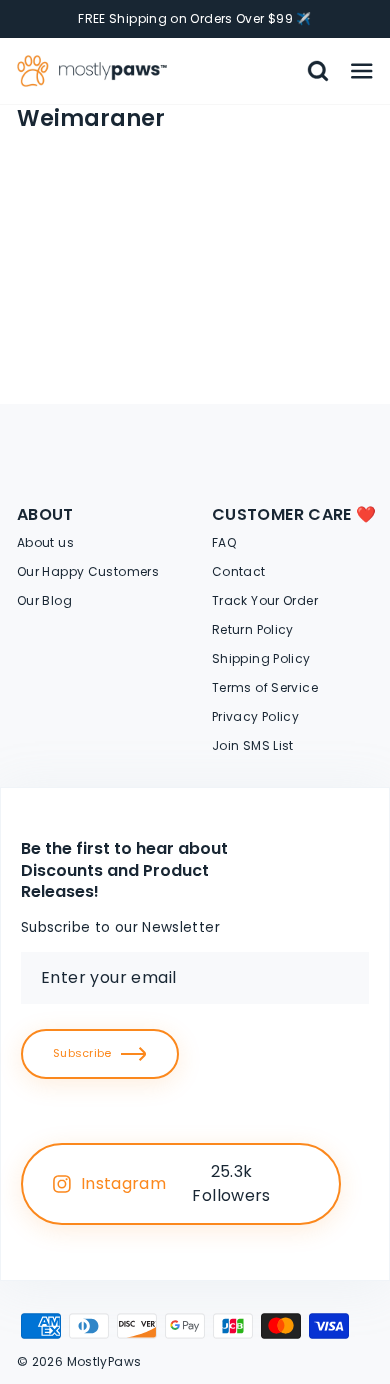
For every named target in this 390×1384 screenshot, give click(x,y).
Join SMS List (253, 745)
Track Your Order (265, 600)
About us (45, 542)
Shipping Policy (261, 658)
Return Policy (253, 629)
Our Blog (44, 600)
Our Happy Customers (88, 571)
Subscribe (82, 1053)
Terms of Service (265, 687)
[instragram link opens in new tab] (303, 1184)
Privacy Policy (255, 716)
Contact (239, 571)
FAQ (224, 542)
